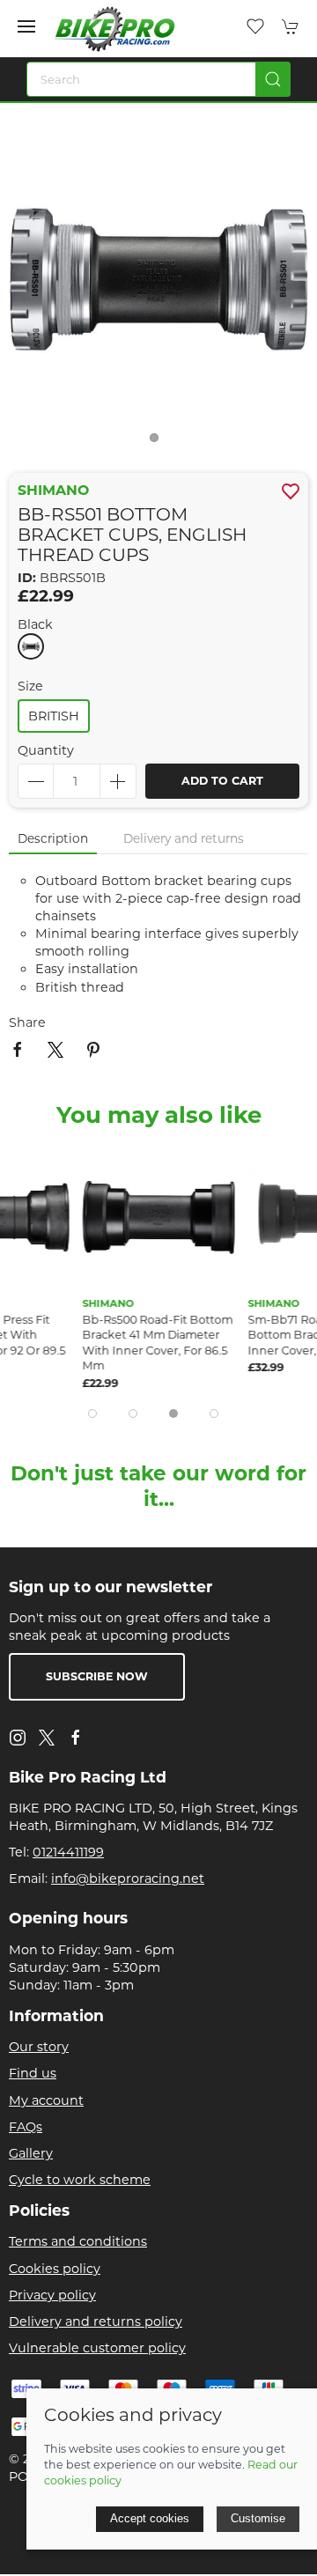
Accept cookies (150, 2518)
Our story (39, 2047)
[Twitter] (47, 1736)
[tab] (92, 1413)
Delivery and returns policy (96, 2321)
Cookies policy (55, 2269)
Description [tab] (53, 838)
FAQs (26, 2127)
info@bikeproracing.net (128, 1878)
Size (30, 686)
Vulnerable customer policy (97, 2348)
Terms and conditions (78, 2241)
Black (35, 624)
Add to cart (222, 781)
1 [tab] (158, 442)
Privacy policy (52, 2295)
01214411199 (68, 1852)
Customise (258, 2518)
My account (46, 2100)
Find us (33, 2073)
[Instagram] (18, 1738)
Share (27, 1022)
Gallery (31, 2153)
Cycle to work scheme (80, 2180)
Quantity (46, 750)
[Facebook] (76, 1738)
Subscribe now (97, 1676)
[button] (26, 26)
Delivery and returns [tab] (184, 838)
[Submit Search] (273, 79)
